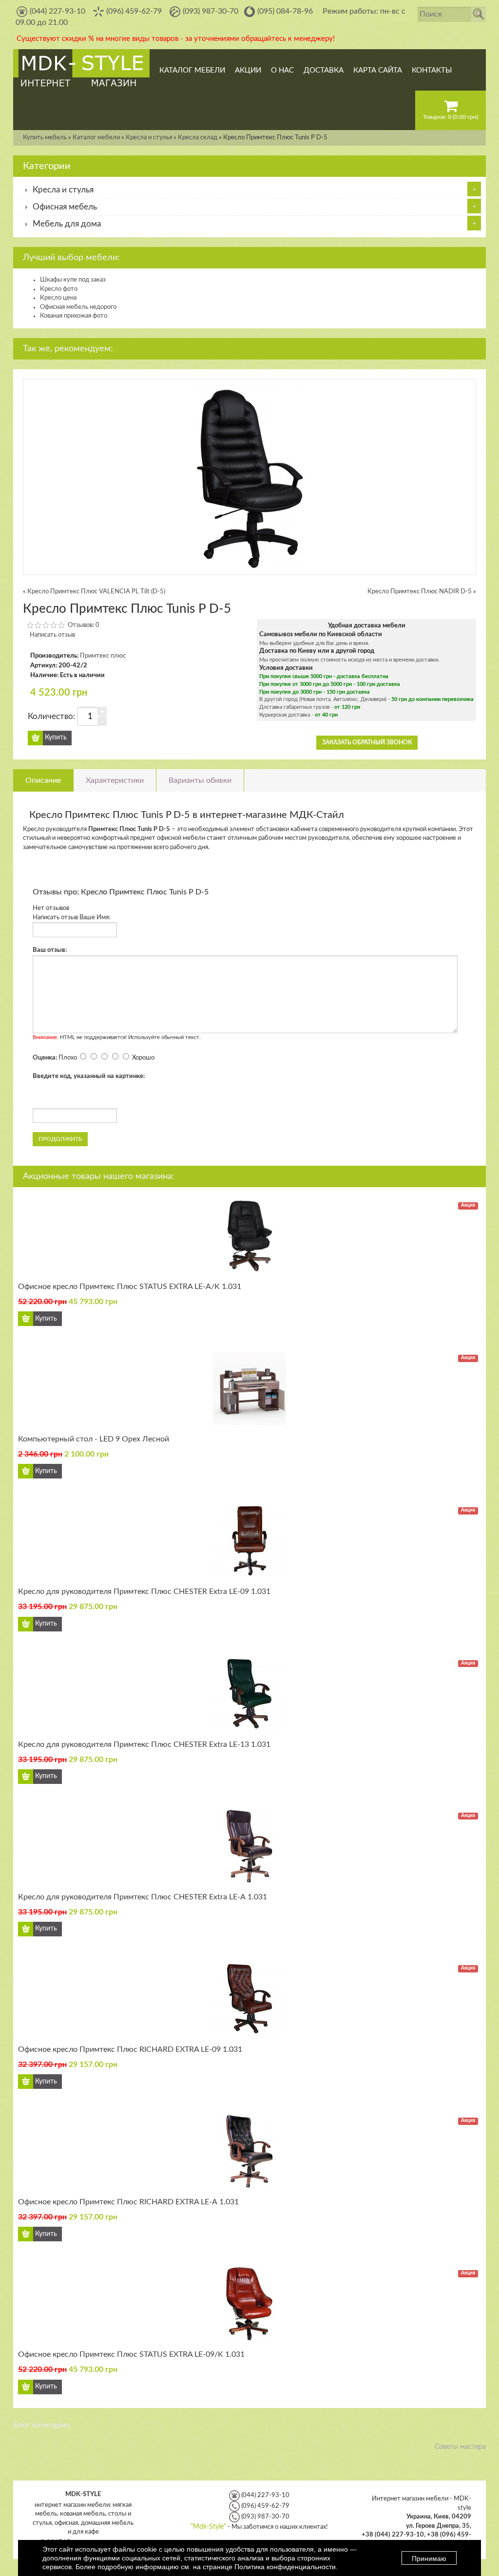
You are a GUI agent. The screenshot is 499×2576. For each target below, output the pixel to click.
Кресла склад (198, 138)
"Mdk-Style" (208, 2527)
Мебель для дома (67, 224)
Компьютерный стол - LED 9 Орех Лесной (94, 1439)
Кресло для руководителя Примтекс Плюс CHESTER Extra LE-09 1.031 (144, 1591)
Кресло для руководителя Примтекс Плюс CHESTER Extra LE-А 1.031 (143, 1897)
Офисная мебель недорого (78, 307)
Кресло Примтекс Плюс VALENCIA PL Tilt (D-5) (96, 592)
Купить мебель (45, 138)
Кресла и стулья (149, 138)
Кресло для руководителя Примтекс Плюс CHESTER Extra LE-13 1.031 (144, 1744)
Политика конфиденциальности (285, 2567)
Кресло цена (58, 298)
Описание (43, 780)
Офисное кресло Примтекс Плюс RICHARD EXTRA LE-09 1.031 (130, 2049)
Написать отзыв (52, 635)
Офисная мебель (65, 207)
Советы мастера (460, 2447)
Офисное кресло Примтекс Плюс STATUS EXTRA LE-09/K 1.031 (131, 2354)
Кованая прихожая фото (74, 316)
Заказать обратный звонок (367, 742)
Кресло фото (59, 289)
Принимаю (429, 2558)
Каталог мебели (96, 138)
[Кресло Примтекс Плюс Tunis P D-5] (249, 477)
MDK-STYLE (83, 2494)
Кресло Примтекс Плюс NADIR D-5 (420, 592)
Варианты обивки (200, 780)
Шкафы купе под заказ (73, 280)
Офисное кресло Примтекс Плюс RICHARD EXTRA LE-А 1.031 (128, 2202)
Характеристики (115, 780)
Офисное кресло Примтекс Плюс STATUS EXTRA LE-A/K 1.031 (130, 1287)
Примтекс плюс (103, 656)
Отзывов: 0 (84, 625)
